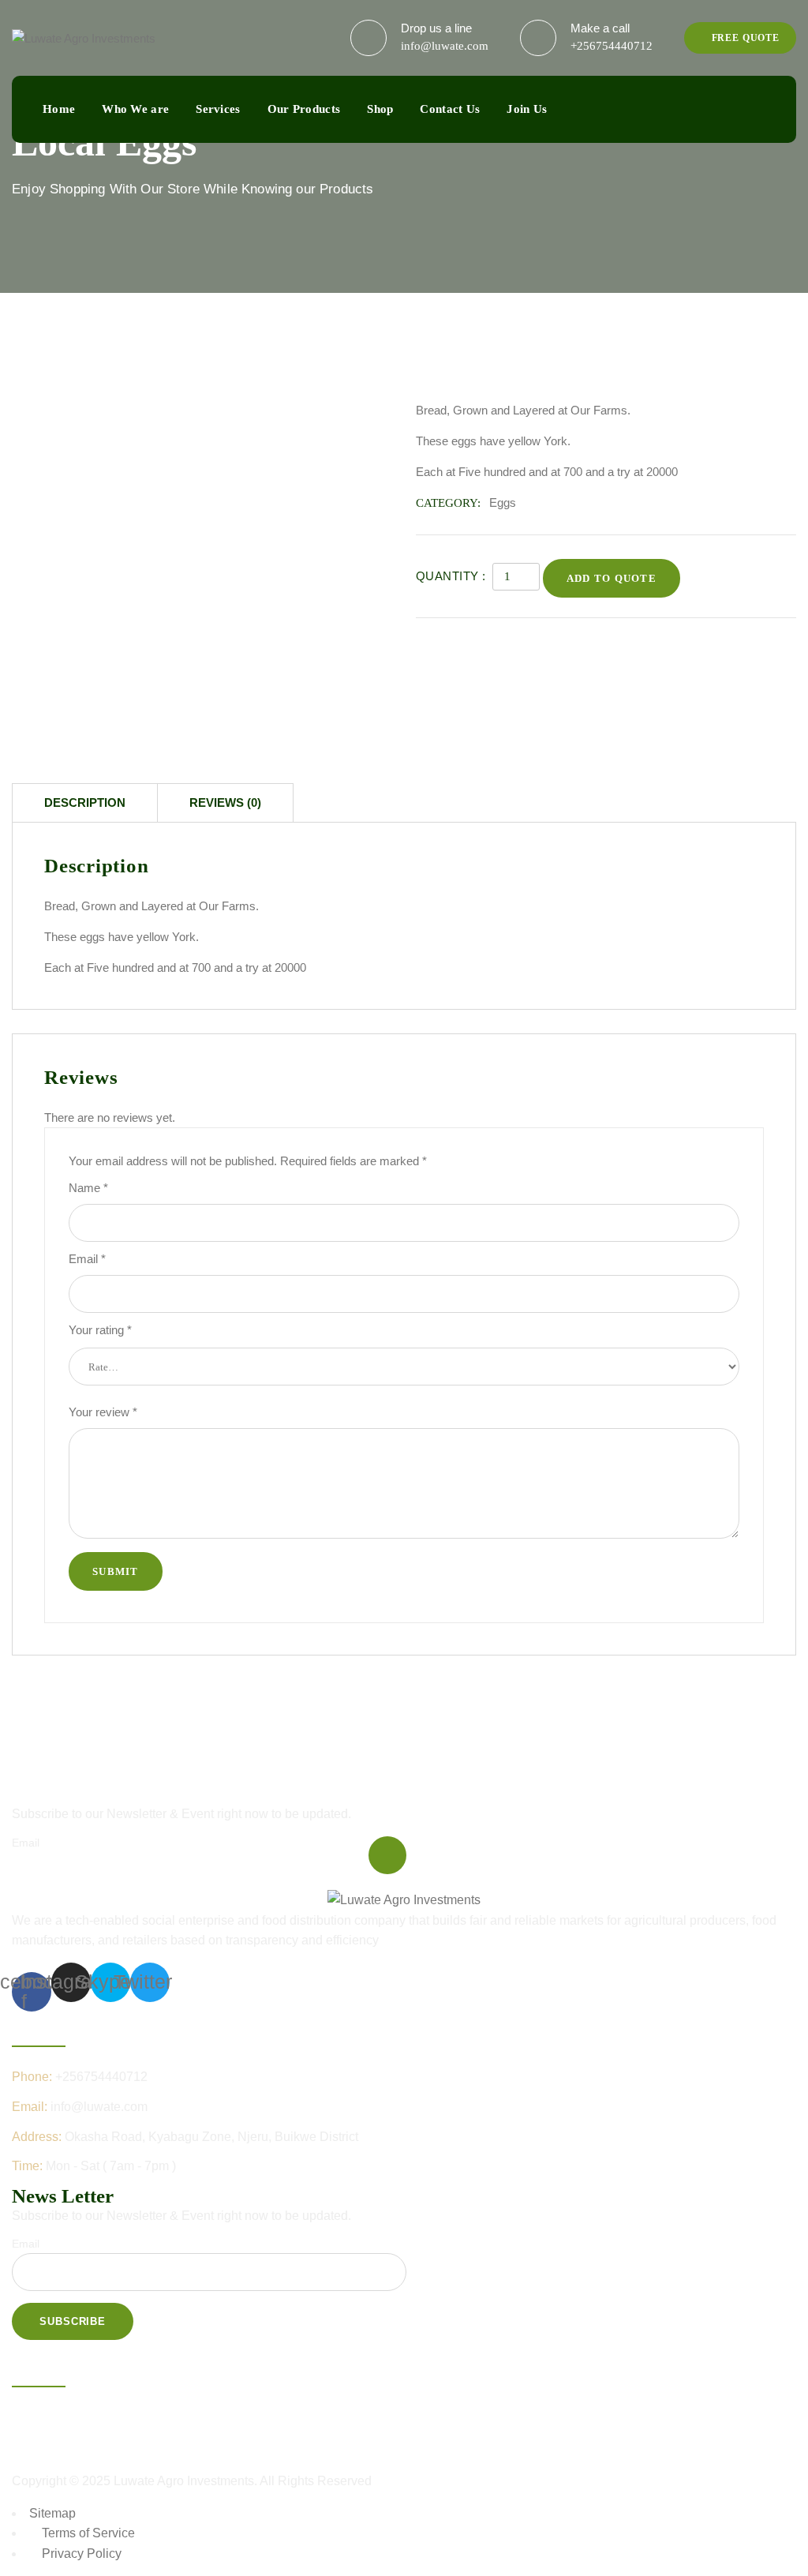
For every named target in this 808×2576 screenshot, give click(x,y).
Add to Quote (612, 578)
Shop (380, 109)
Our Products (304, 109)
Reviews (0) (225, 802)
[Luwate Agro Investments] (84, 37)
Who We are (135, 109)
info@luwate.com (445, 46)
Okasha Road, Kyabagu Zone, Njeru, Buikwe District (211, 2137)
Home (59, 109)
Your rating (100, 1330)
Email (87, 1259)
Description (85, 802)
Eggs (503, 502)
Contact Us (450, 109)
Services (218, 109)
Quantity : (451, 576)
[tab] (85, 802)
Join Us (527, 109)
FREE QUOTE (744, 38)
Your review (103, 1412)
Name (88, 1188)
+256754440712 (612, 46)
